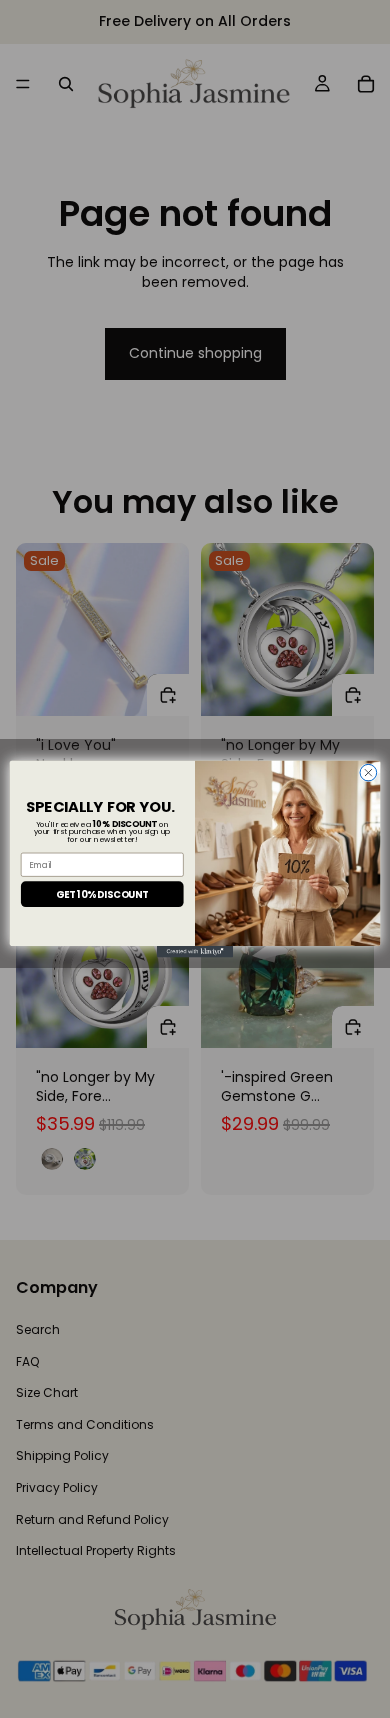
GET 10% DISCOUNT (102, 893)
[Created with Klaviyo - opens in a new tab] (195, 951)
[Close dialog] (368, 772)
